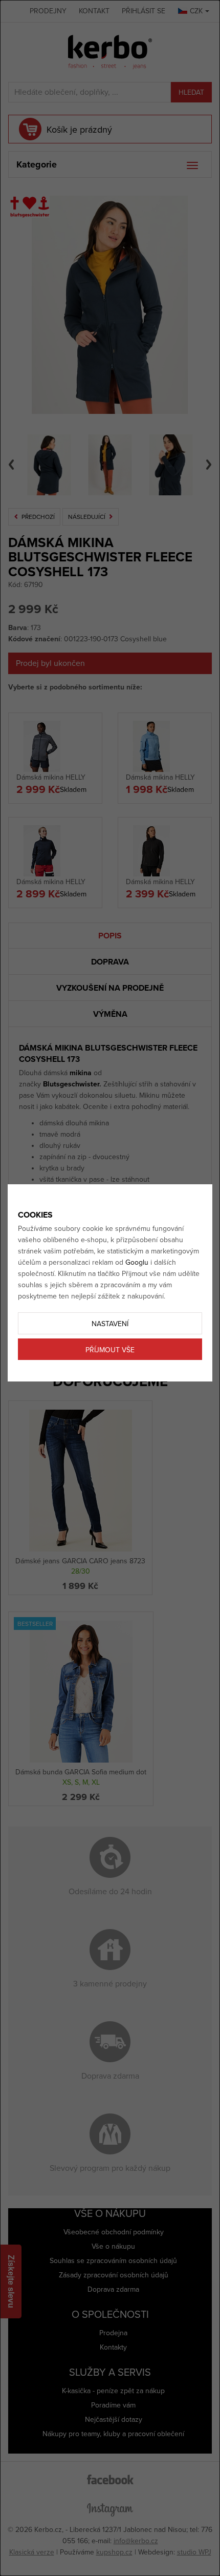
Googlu (137, 1262)
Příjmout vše (110, 1350)
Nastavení (110, 1324)
